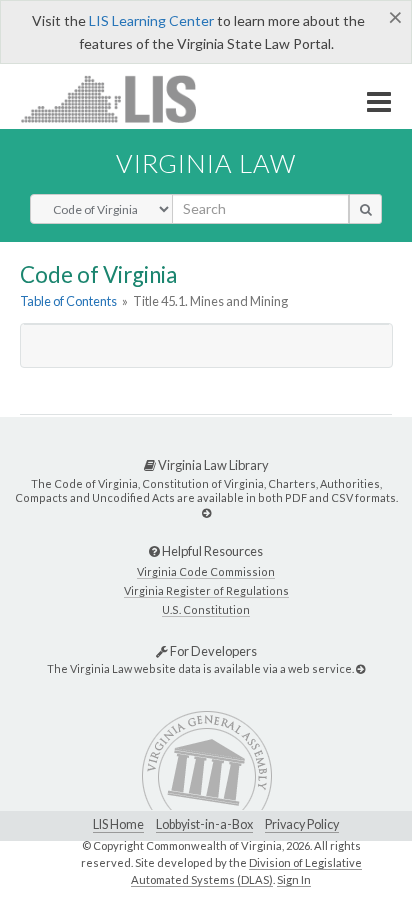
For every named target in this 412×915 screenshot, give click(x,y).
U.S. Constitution (206, 609)
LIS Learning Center (151, 20)
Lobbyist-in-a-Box (204, 824)
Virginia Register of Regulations (206, 590)
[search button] (365, 209)
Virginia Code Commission (206, 571)
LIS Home (118, 824)
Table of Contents (68, 301)
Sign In (294, 879)
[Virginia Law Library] (206, 512)
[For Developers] (360, 668)
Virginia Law (206, 163)
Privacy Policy (302, 824)
